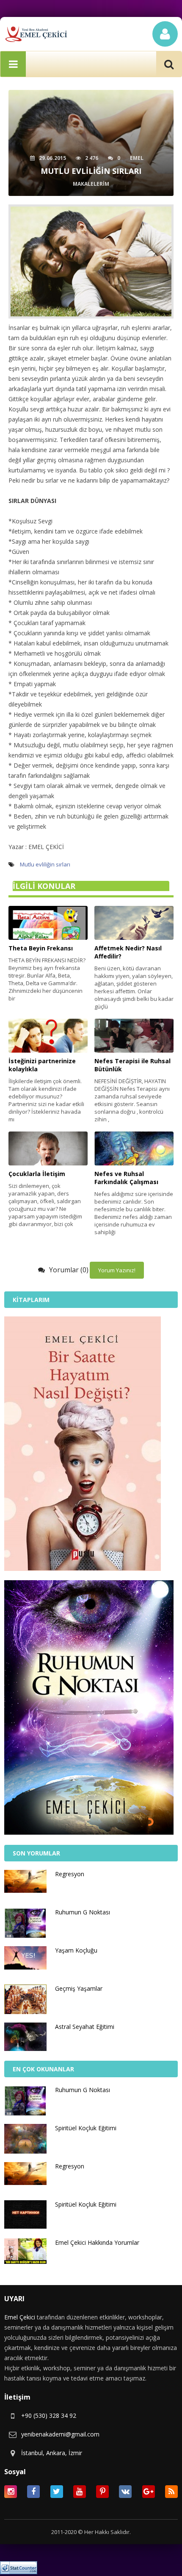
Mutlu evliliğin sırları (45, 864)
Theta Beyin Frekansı (41, 948)
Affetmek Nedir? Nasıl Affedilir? (128, 952)
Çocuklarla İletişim (37, 1174)
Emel (137, 158)
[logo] (36, 34)
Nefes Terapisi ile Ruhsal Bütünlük (132, 1065)
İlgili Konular (44, 886)
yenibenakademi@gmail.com (60, 2434)
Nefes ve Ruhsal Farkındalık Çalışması (126, 1178)
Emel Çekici (20, 2317)
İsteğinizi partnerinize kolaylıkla (42, 1065)
